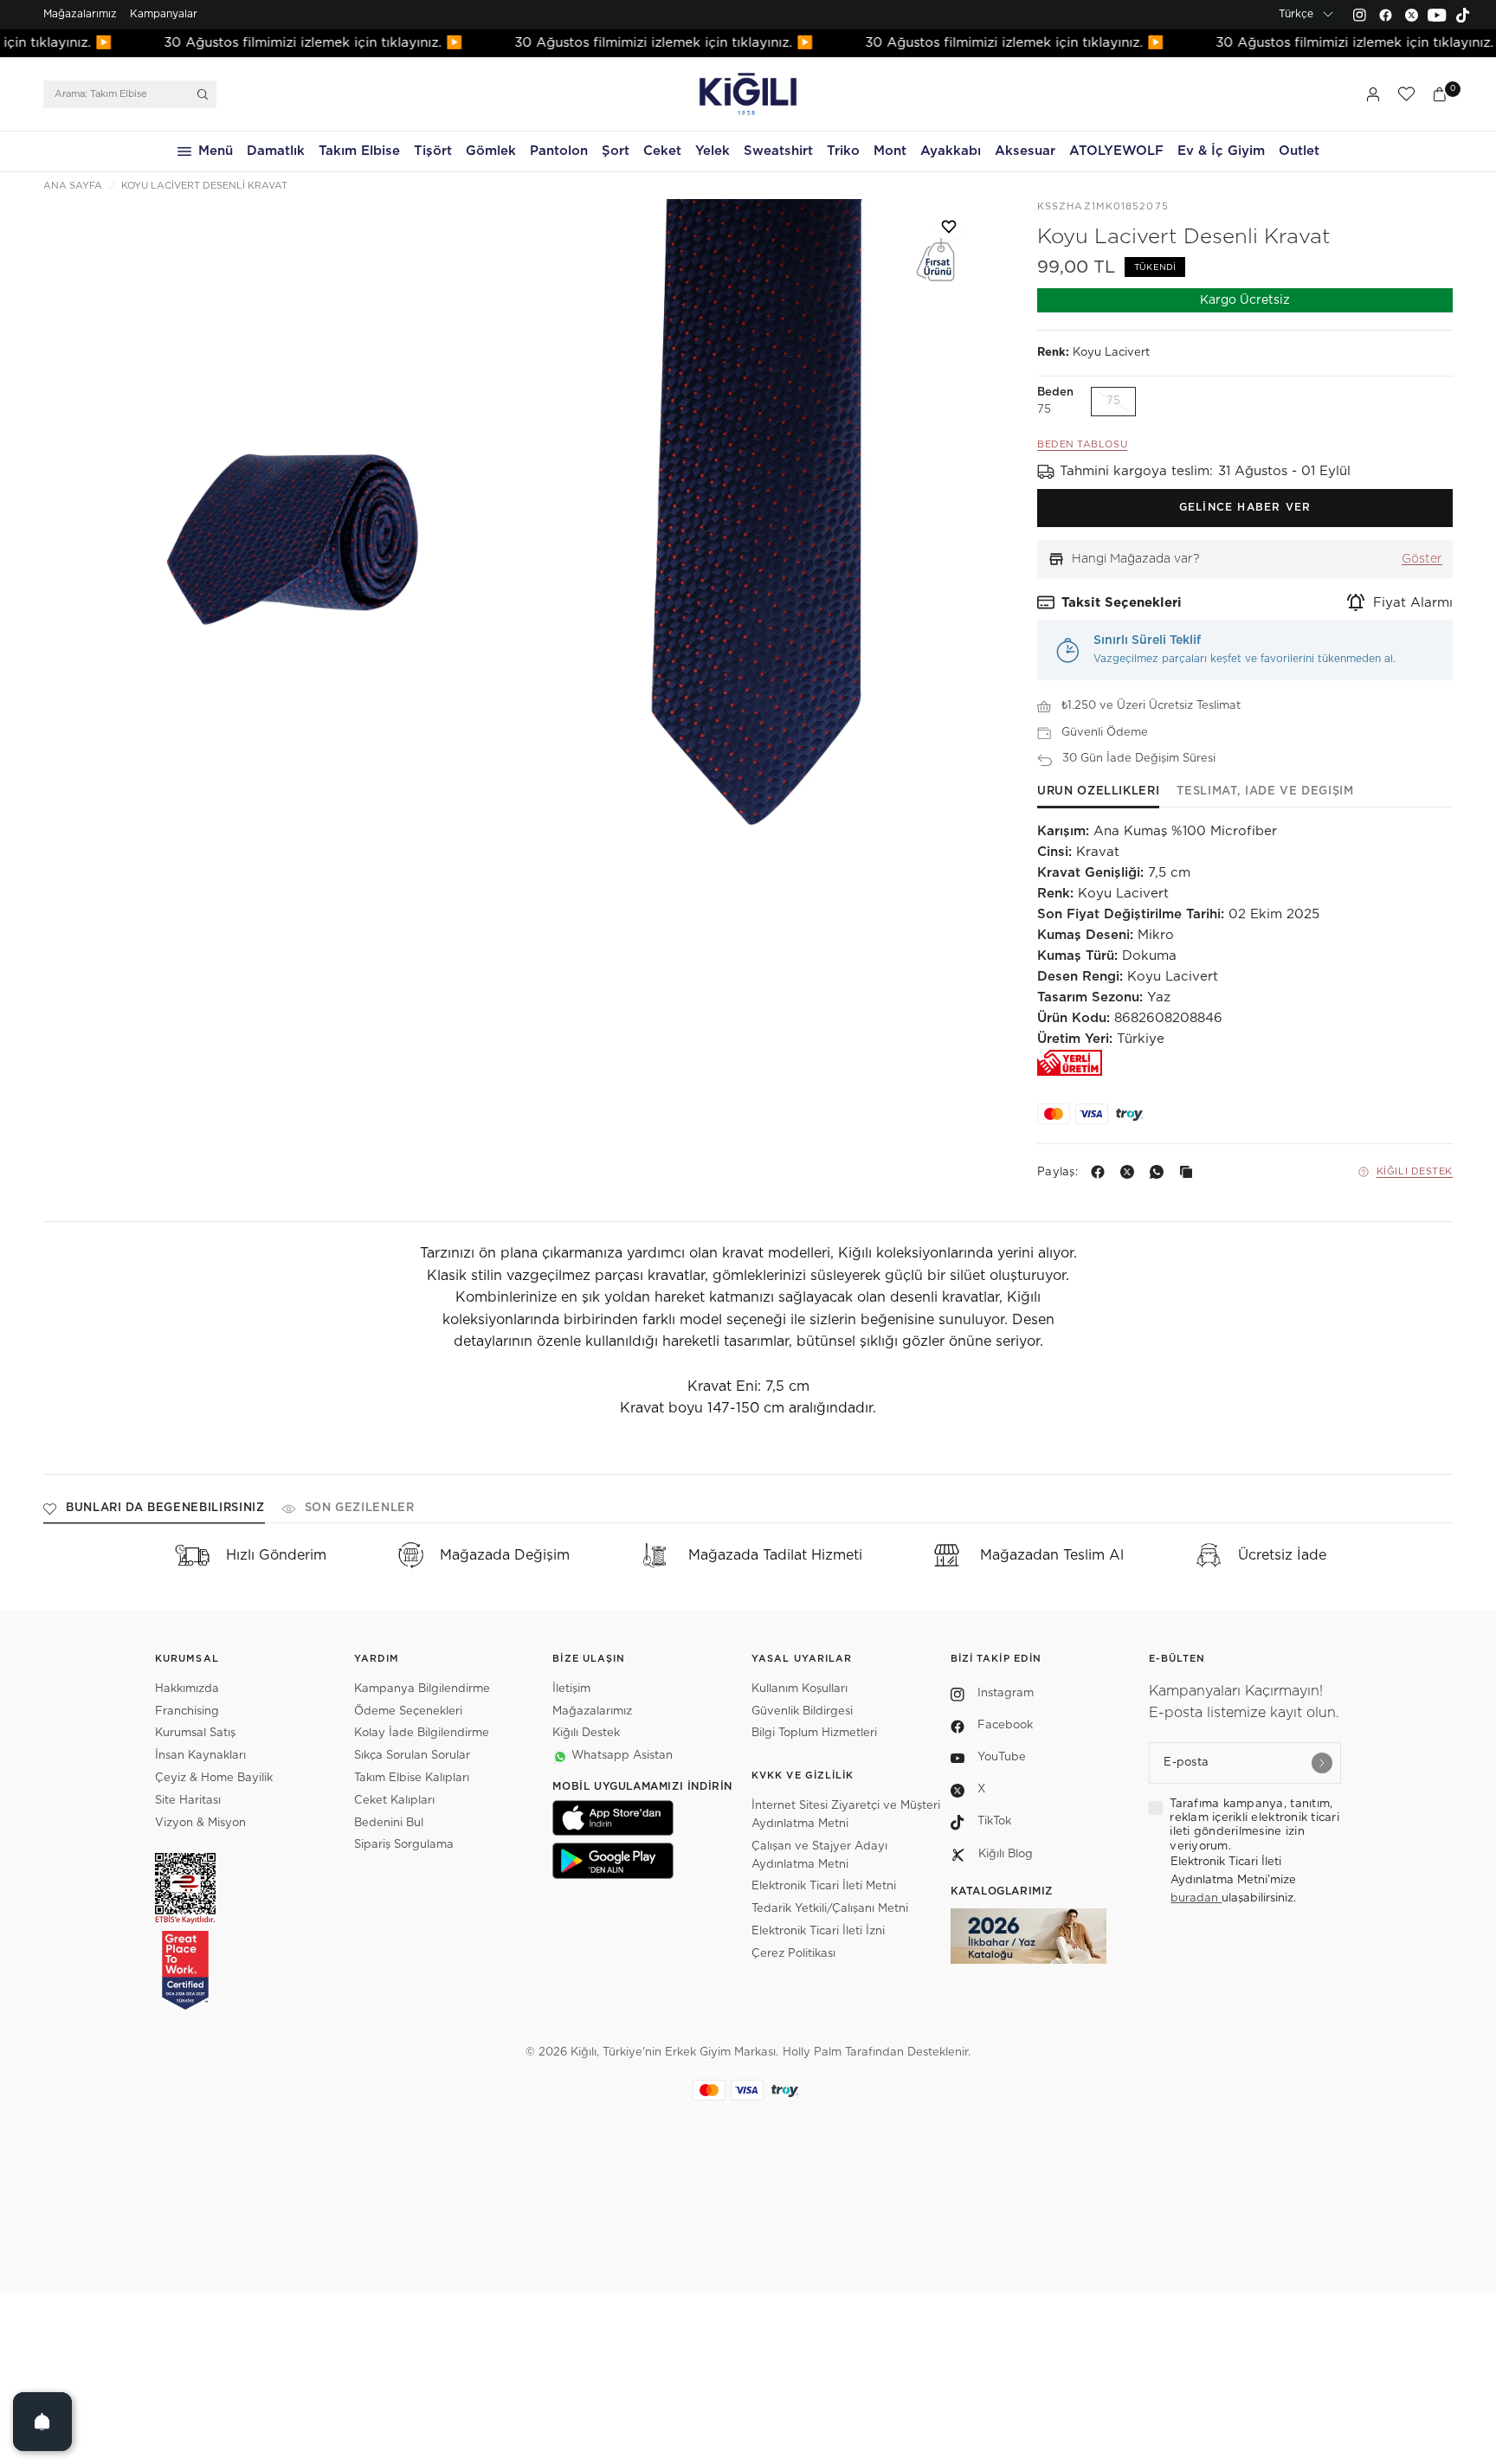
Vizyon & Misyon (200, 1823)
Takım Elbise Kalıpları (412, 1778)
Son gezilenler (360, 1508)
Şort (616, 151)
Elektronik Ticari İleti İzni (818, 1931)
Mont (890, 151)
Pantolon (559, 151)
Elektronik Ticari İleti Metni (824, 1886)
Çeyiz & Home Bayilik (214, 1778)
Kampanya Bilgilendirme (422, 1689)
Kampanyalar (164, 14)
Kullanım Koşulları (800, 1689)
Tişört (433, 151)
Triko (843, 151)
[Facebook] (1385, 15)
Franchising (187, 1711)
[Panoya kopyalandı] (1190, 1172)
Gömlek (491, 151)
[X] (1131, 1172)
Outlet (1299, 151)
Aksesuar (1025, 151)
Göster (1422, 559)
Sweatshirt (778, 151)
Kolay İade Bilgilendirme (422, 1733)
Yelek (713, 151)
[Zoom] (278, 551)
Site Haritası (188, 1801)
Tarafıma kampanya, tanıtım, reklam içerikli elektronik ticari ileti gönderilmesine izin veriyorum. (1254, 1825)
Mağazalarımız (80, 14)
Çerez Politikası (793, 1954)
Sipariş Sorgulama (404, 1845)
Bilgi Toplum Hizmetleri (814, 1733)
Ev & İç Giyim (1221, 151)
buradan (1196, 1898)
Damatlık (276, 151)
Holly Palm (812, 2052)
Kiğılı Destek (1415, 1171)
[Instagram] (1359, 15)
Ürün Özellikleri (1098, 791)
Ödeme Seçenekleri (408, 1711)
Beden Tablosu (1082, 444)
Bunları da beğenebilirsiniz (165, 1508)
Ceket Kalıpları (394, 1801)
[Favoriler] (1406, 94)
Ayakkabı (951, 151)
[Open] (42, 2422)
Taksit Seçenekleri (1122, 603)
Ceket (662, 151)
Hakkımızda (187, 1689)
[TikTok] (1463, 15)
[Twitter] (1411, 15)
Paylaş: (1058, 1172)
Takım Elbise (359, 151)
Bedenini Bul (389, 1823)
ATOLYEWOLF (1116, 151)
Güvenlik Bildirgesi (802, 1711)
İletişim (571, 1689)
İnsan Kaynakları (200, 1756)
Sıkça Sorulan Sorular (412, 1756)
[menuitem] (80, 15)
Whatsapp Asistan (622, 1756)
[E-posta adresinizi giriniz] (1322, 1763)
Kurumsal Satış (195, 1733)
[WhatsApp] (1160, 1172)
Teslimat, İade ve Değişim (1265, 791)
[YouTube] (1437, 15)
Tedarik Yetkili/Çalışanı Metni (830, 1909)
